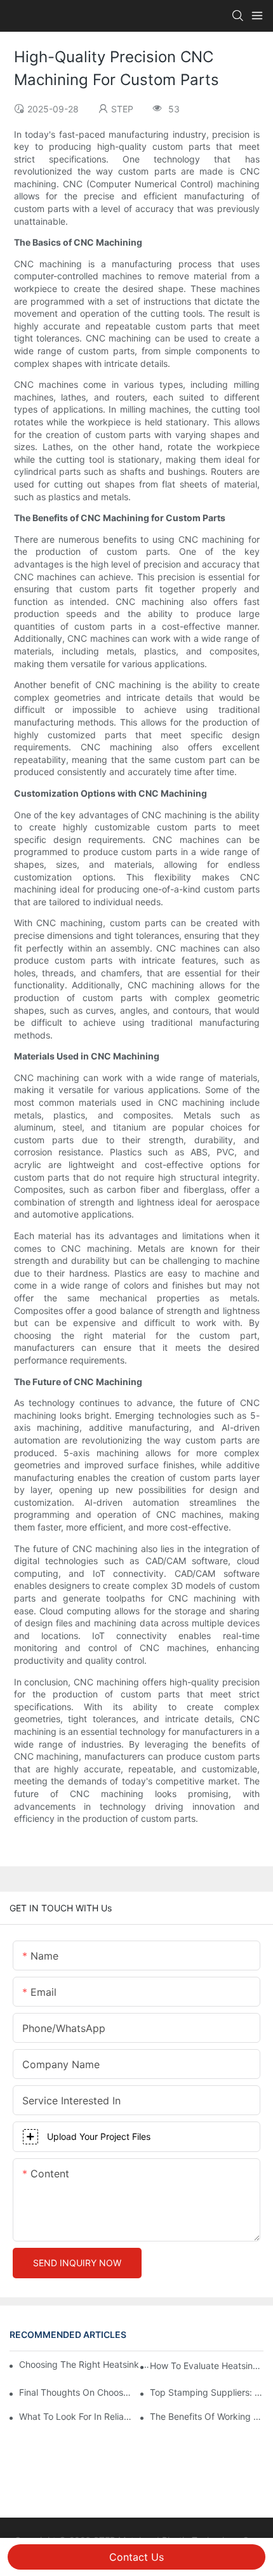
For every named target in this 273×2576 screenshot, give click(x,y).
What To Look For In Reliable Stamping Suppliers (76, 2416)
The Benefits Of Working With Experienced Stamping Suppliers (207, 2416)
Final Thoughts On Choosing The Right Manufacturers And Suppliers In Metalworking (76, 2392)
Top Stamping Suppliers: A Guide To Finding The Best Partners (207, 2392)
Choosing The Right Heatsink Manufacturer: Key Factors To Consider (88, 2364)
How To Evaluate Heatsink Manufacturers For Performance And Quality (207, 2366)
